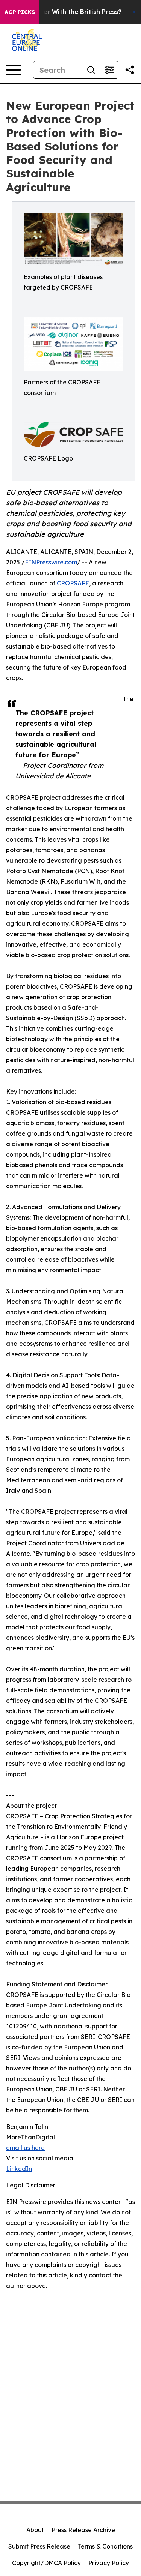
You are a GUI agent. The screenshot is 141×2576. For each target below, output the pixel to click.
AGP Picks (20, 12)
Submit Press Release (39, 2546)
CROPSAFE (73, 583)
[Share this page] (130, 70)
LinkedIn (19, 2169)
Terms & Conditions (105, 2546)
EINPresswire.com (51, 562)
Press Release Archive (83, 2530)
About (35, 2530)
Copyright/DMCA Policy (46, 2563)
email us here (25, 2148)
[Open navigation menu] (14, 70)
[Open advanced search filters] (109, 70)
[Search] (91, 70)
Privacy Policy (109, 2563)
